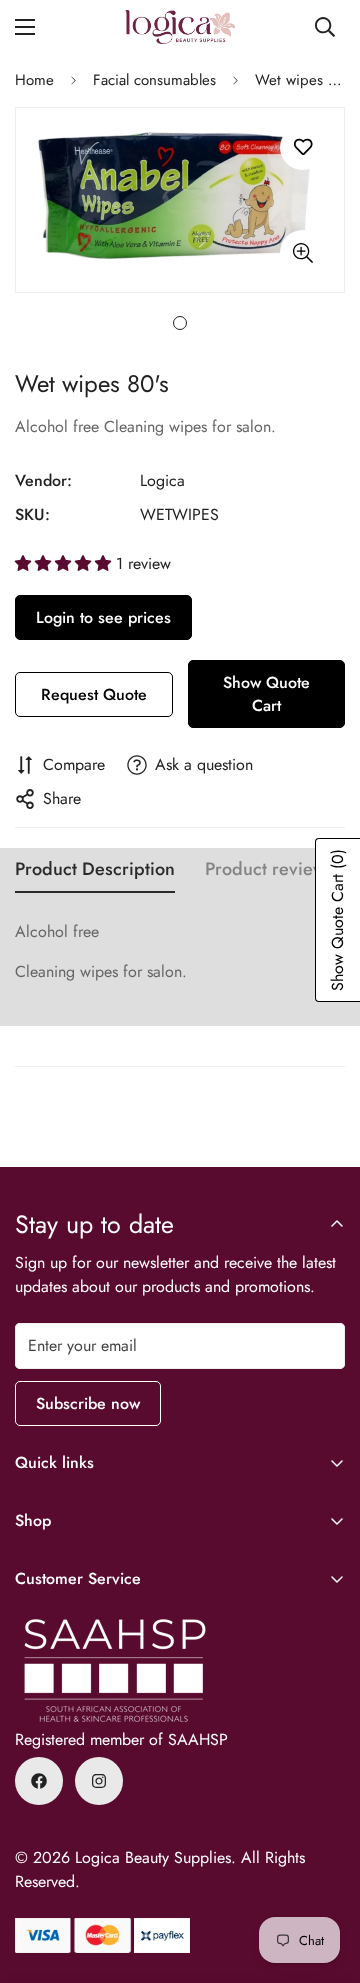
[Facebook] (39, 1781)
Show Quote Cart (266, 694)
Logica (162, 480)
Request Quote (94, 694)
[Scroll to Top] (324, 1877)
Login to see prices (103, 617)
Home (34, 80)
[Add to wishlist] (302, 147)
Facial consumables (154, 80)
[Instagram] (99, 1781)
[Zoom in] (302, 252)
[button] (65, 563)
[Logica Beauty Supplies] (180, 27)
